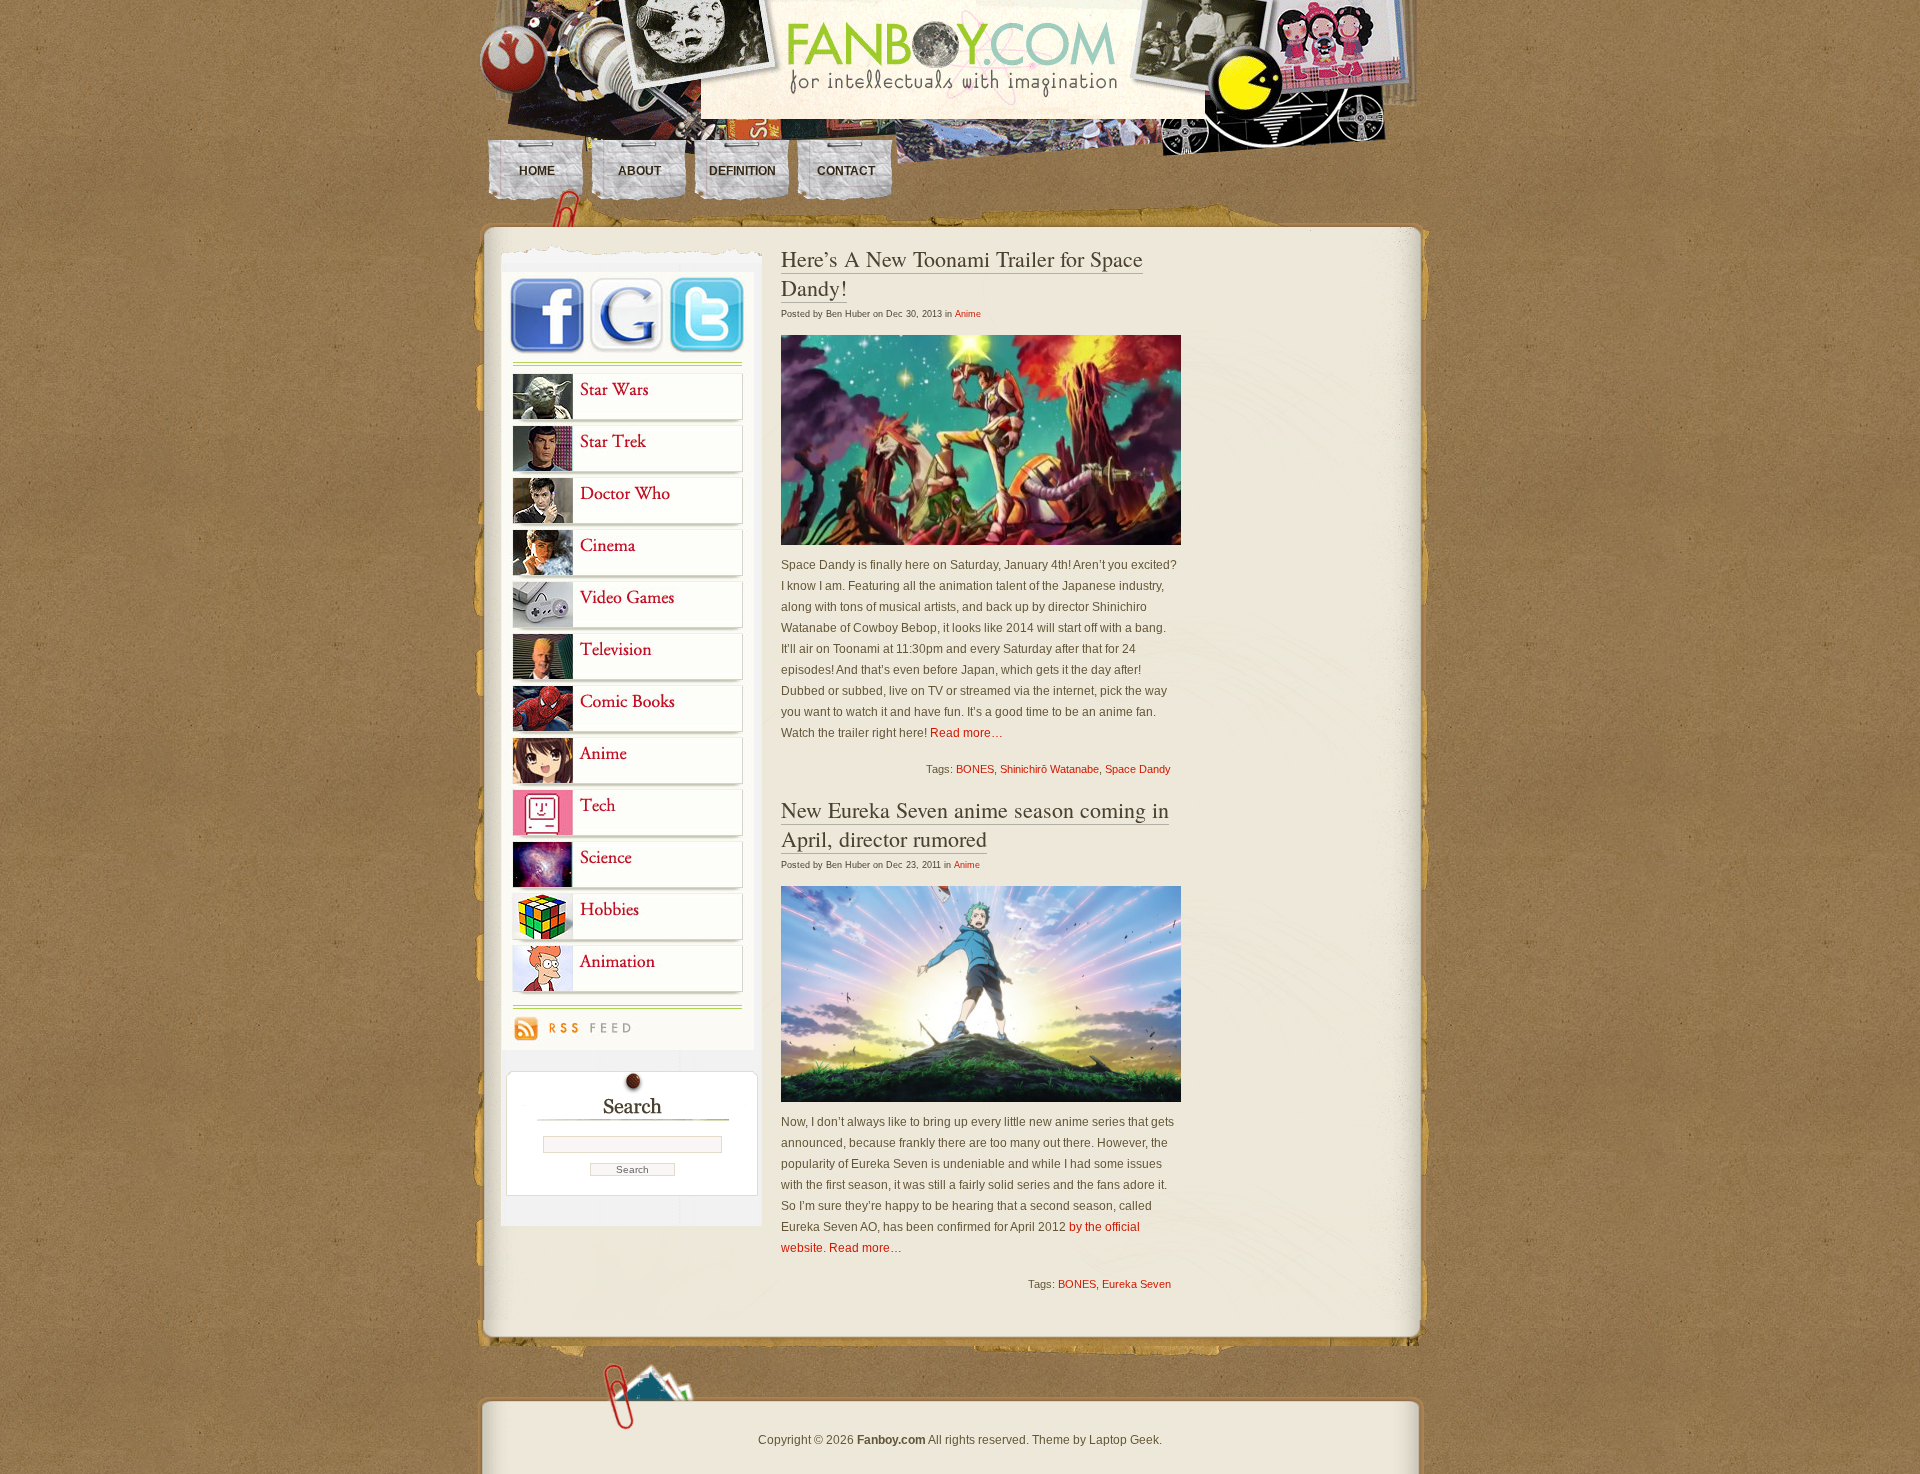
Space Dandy (1138, 769)
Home (537, 171)
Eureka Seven (1136, 1284)
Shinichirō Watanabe (1049, 769)
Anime (968, 314)
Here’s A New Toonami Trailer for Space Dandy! (962, 273)
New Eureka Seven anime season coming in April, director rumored (975, 824)
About (639, 171)
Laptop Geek (1124, 1440)
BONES (975, 769)
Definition (742, 171)
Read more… (966, 733)
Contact (846, 171)
